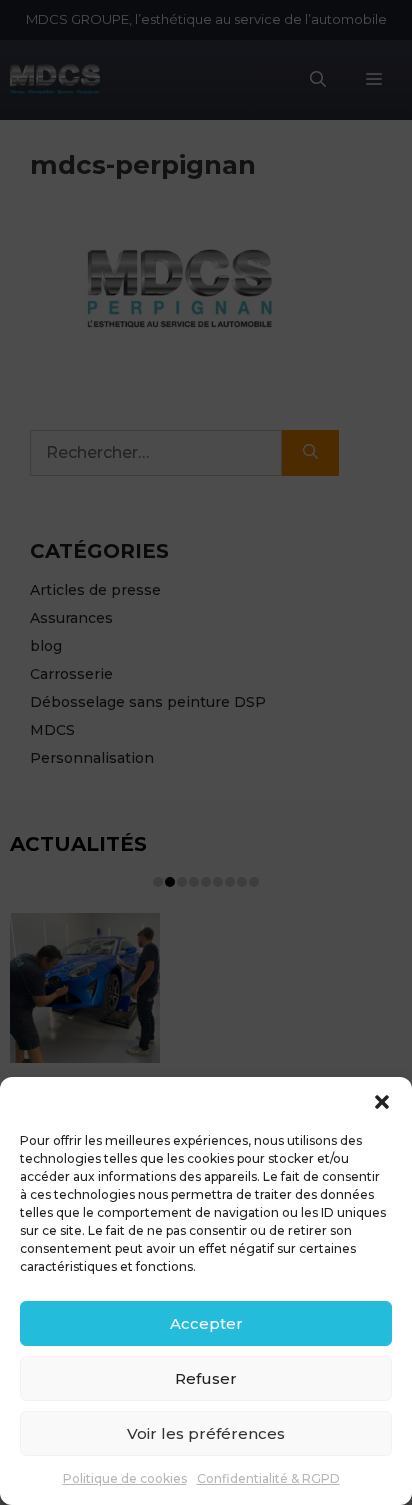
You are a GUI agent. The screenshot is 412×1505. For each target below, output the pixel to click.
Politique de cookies (125, 1478)
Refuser (206, 1378)
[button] (382, 1102)
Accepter (206, 1323)
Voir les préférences (206, 1433)
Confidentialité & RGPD (268, 1478)
